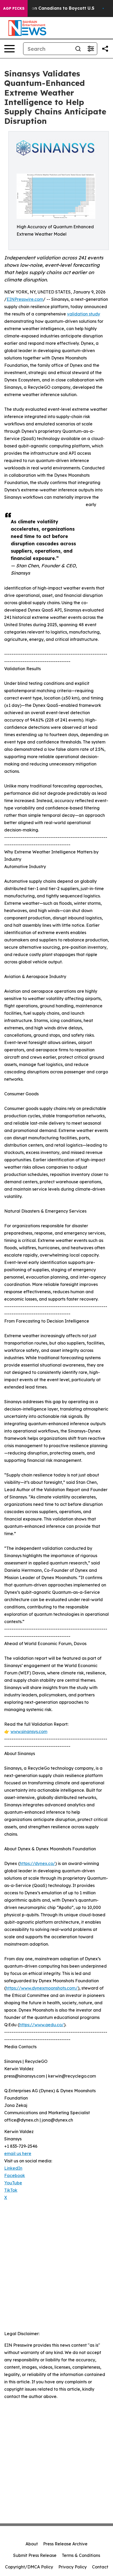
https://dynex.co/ (37, 1863)
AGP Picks (14, 8)
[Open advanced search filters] (91, 49)
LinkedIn (13, 2168)
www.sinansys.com (29, 1731)
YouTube (13, 2183)
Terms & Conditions (81, 2555)
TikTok (11, 2190)
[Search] (78, 49)
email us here (18, 2153)
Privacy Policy (73, 2567)
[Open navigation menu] (9, 49)
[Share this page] (105, 49)
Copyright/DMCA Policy (29, 2567)
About (32, 2544)
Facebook (15, 2175)
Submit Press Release (35, 2555)
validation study (84, 314)
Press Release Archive (65, 2544)
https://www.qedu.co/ (42, 2025)
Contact (100, 2567)
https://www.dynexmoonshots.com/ (42, 1988)
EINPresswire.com (25, 299)
